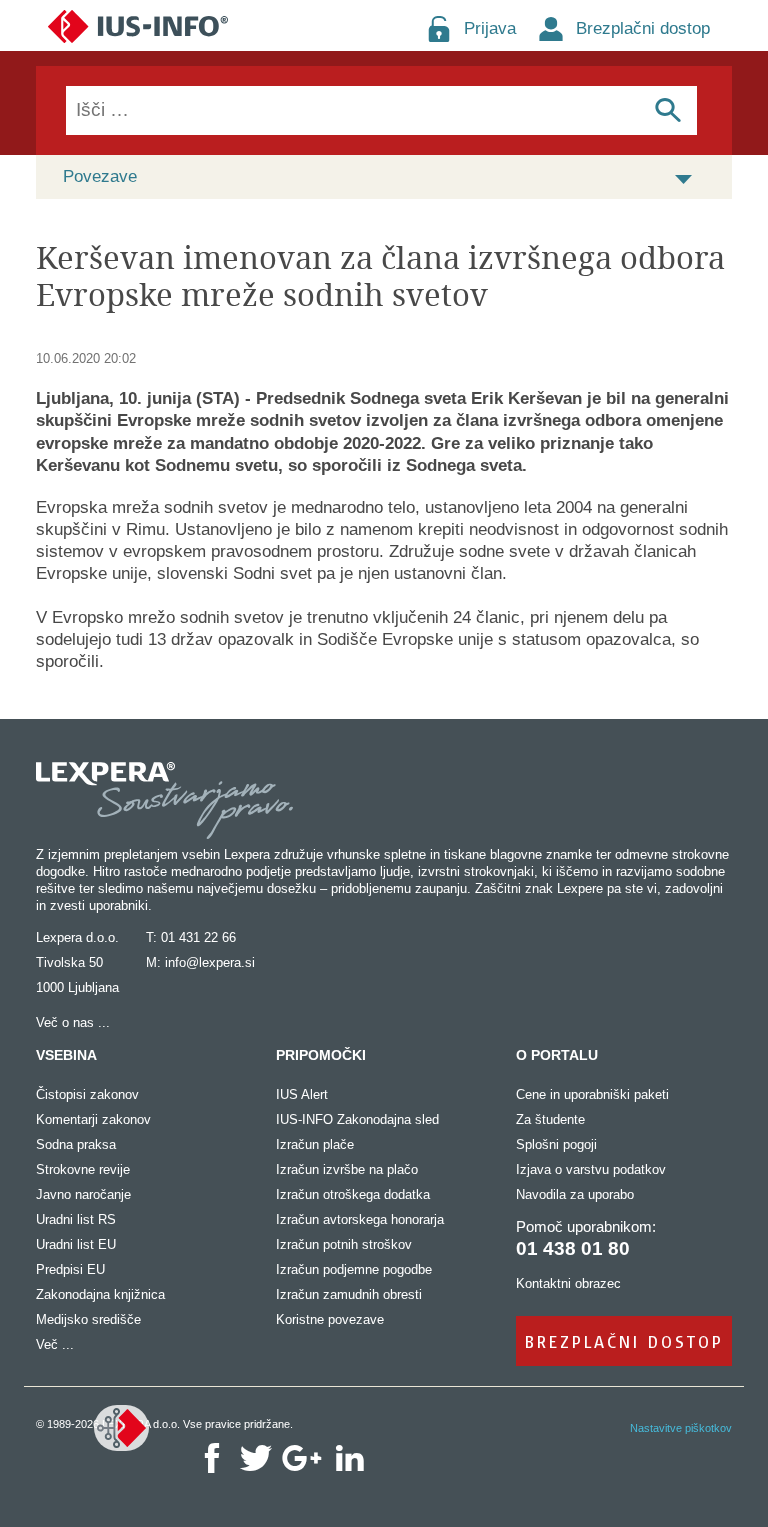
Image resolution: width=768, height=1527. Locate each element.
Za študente (550, 1119)
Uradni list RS (76, 1219)
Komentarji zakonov (93, 1119)
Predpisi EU (70, 1269)
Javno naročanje (83, 1194)
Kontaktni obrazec (568, 1283)
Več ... (55, 1344)
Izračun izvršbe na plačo (347, 1169)
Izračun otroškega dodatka (353, 1194)
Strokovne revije (83, 1169)
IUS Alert (302, 1094)
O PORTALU (557, 1055)
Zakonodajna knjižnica (100, 1294)
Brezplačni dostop (643, 28)
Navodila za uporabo (575, 1194)
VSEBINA (66, 1055)
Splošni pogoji (556, 1144)
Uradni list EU (76, 1244)
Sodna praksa (76, 1144)
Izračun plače (315, 1144)
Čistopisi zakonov (87, 1094)
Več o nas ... (73, 1022)
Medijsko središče (88, 1319)
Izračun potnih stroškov (344, 1244)
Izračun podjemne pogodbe (354, 1269)
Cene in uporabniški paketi (592, 1094)
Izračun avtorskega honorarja (360, 1219)
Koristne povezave (330, 1319)
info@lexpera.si (210, 962)
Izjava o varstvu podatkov (591, 1169)
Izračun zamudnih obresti (349, 1294)
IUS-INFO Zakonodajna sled (357, 1119)
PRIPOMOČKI (321, 1055)
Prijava (490, 28)
